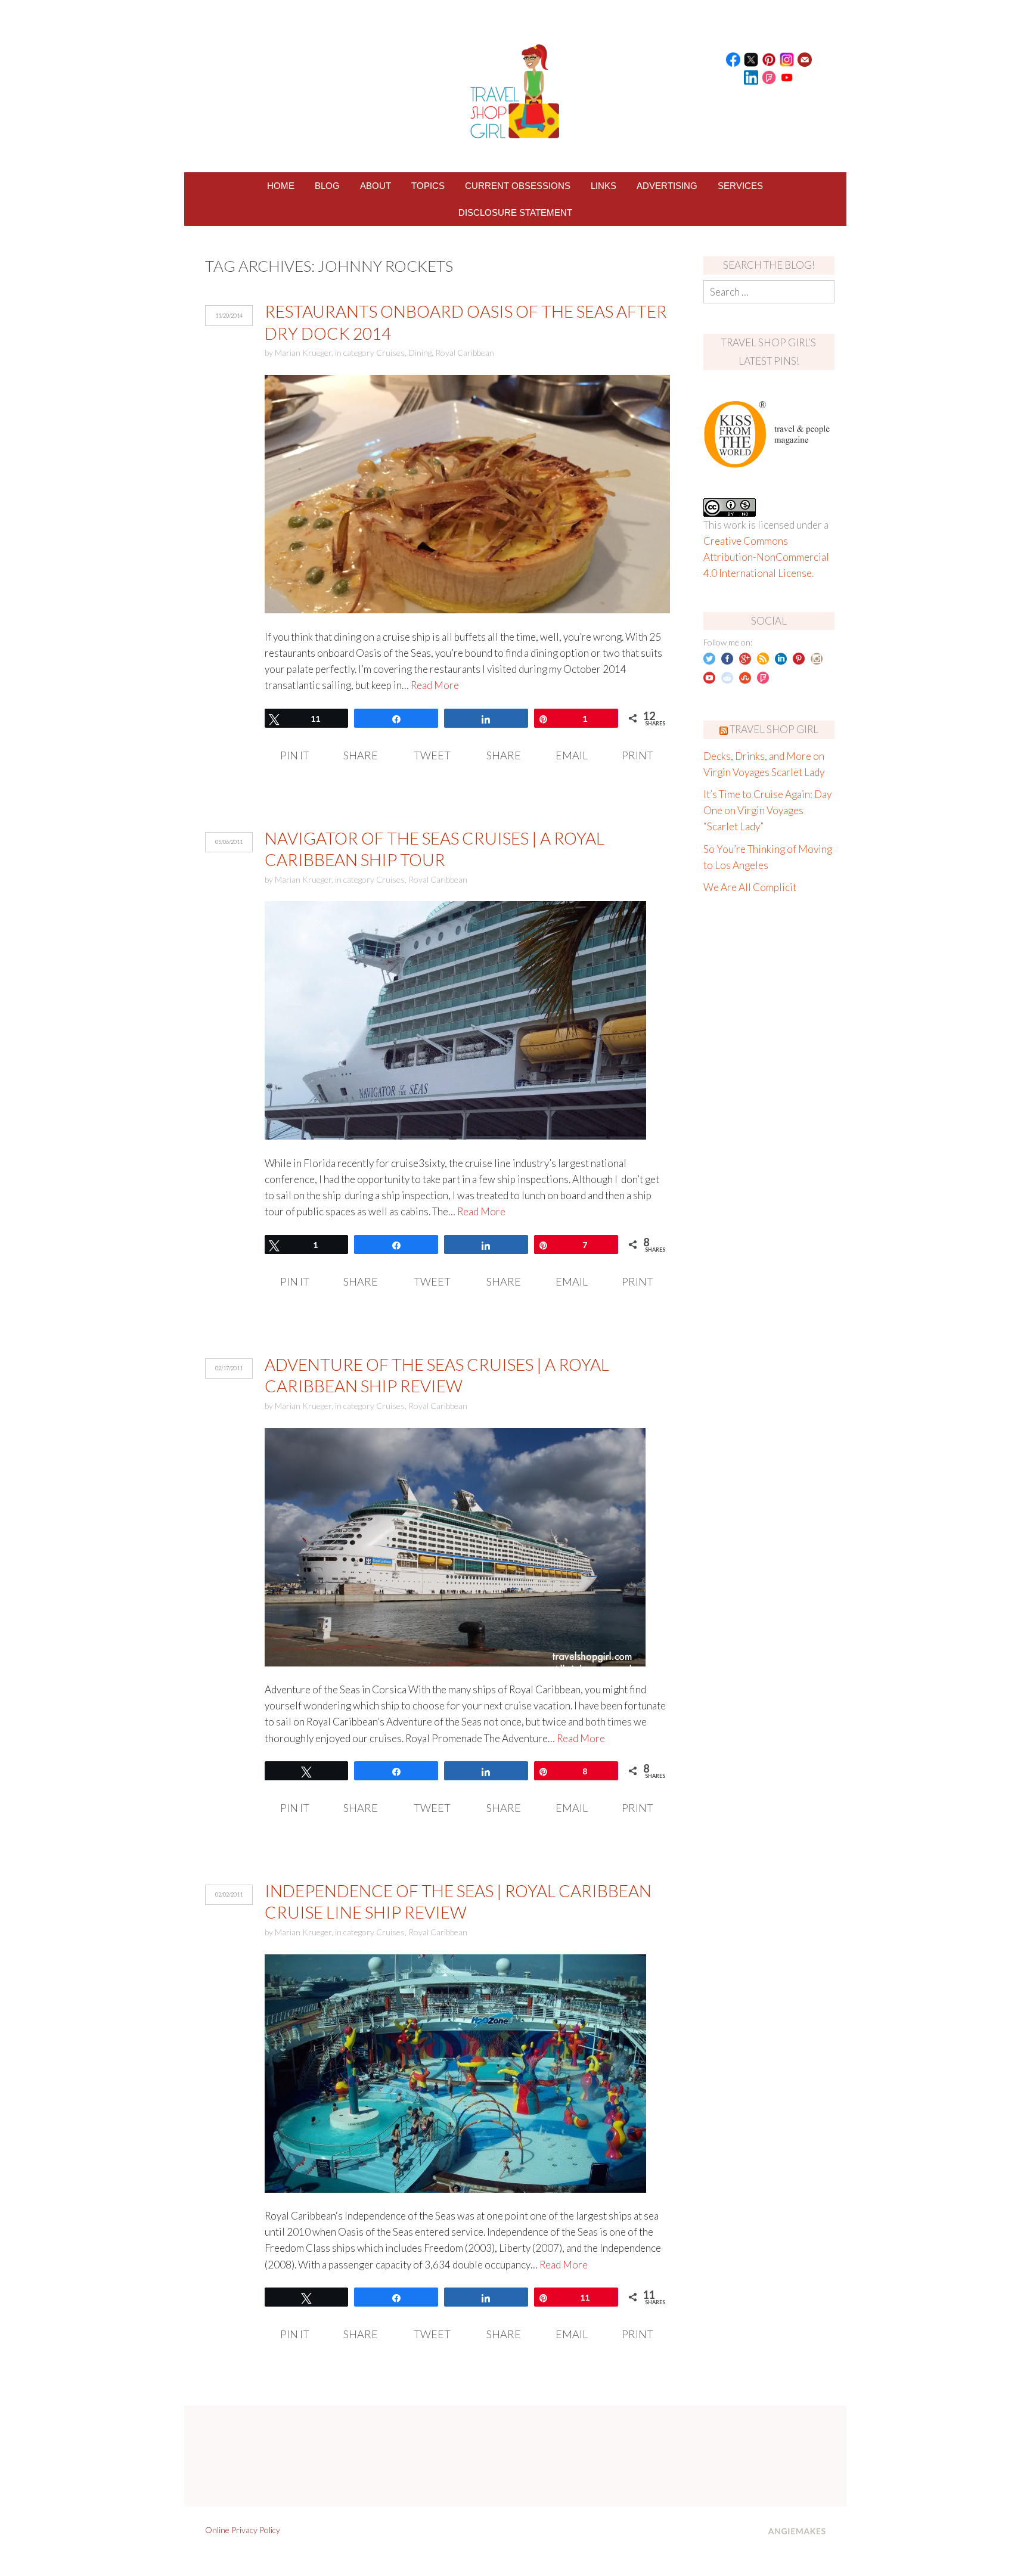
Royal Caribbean (465, 353)
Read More (435, 685)
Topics (428, 186)
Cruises (390, 353)
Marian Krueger (303, 353)
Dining (420, 353)
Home (281, 186)
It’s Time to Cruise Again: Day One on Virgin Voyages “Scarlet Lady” (767, 810)
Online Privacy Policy (243, 2530)
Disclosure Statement (515, 212)
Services (740, 186)
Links (604, 186)
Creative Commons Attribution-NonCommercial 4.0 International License (766, 557)
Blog (327, 186)
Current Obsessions (518, 186)
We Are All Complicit (750, 887)
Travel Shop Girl (774, 729)
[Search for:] (769, 292)
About (376, 186)
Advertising (667, 186)
